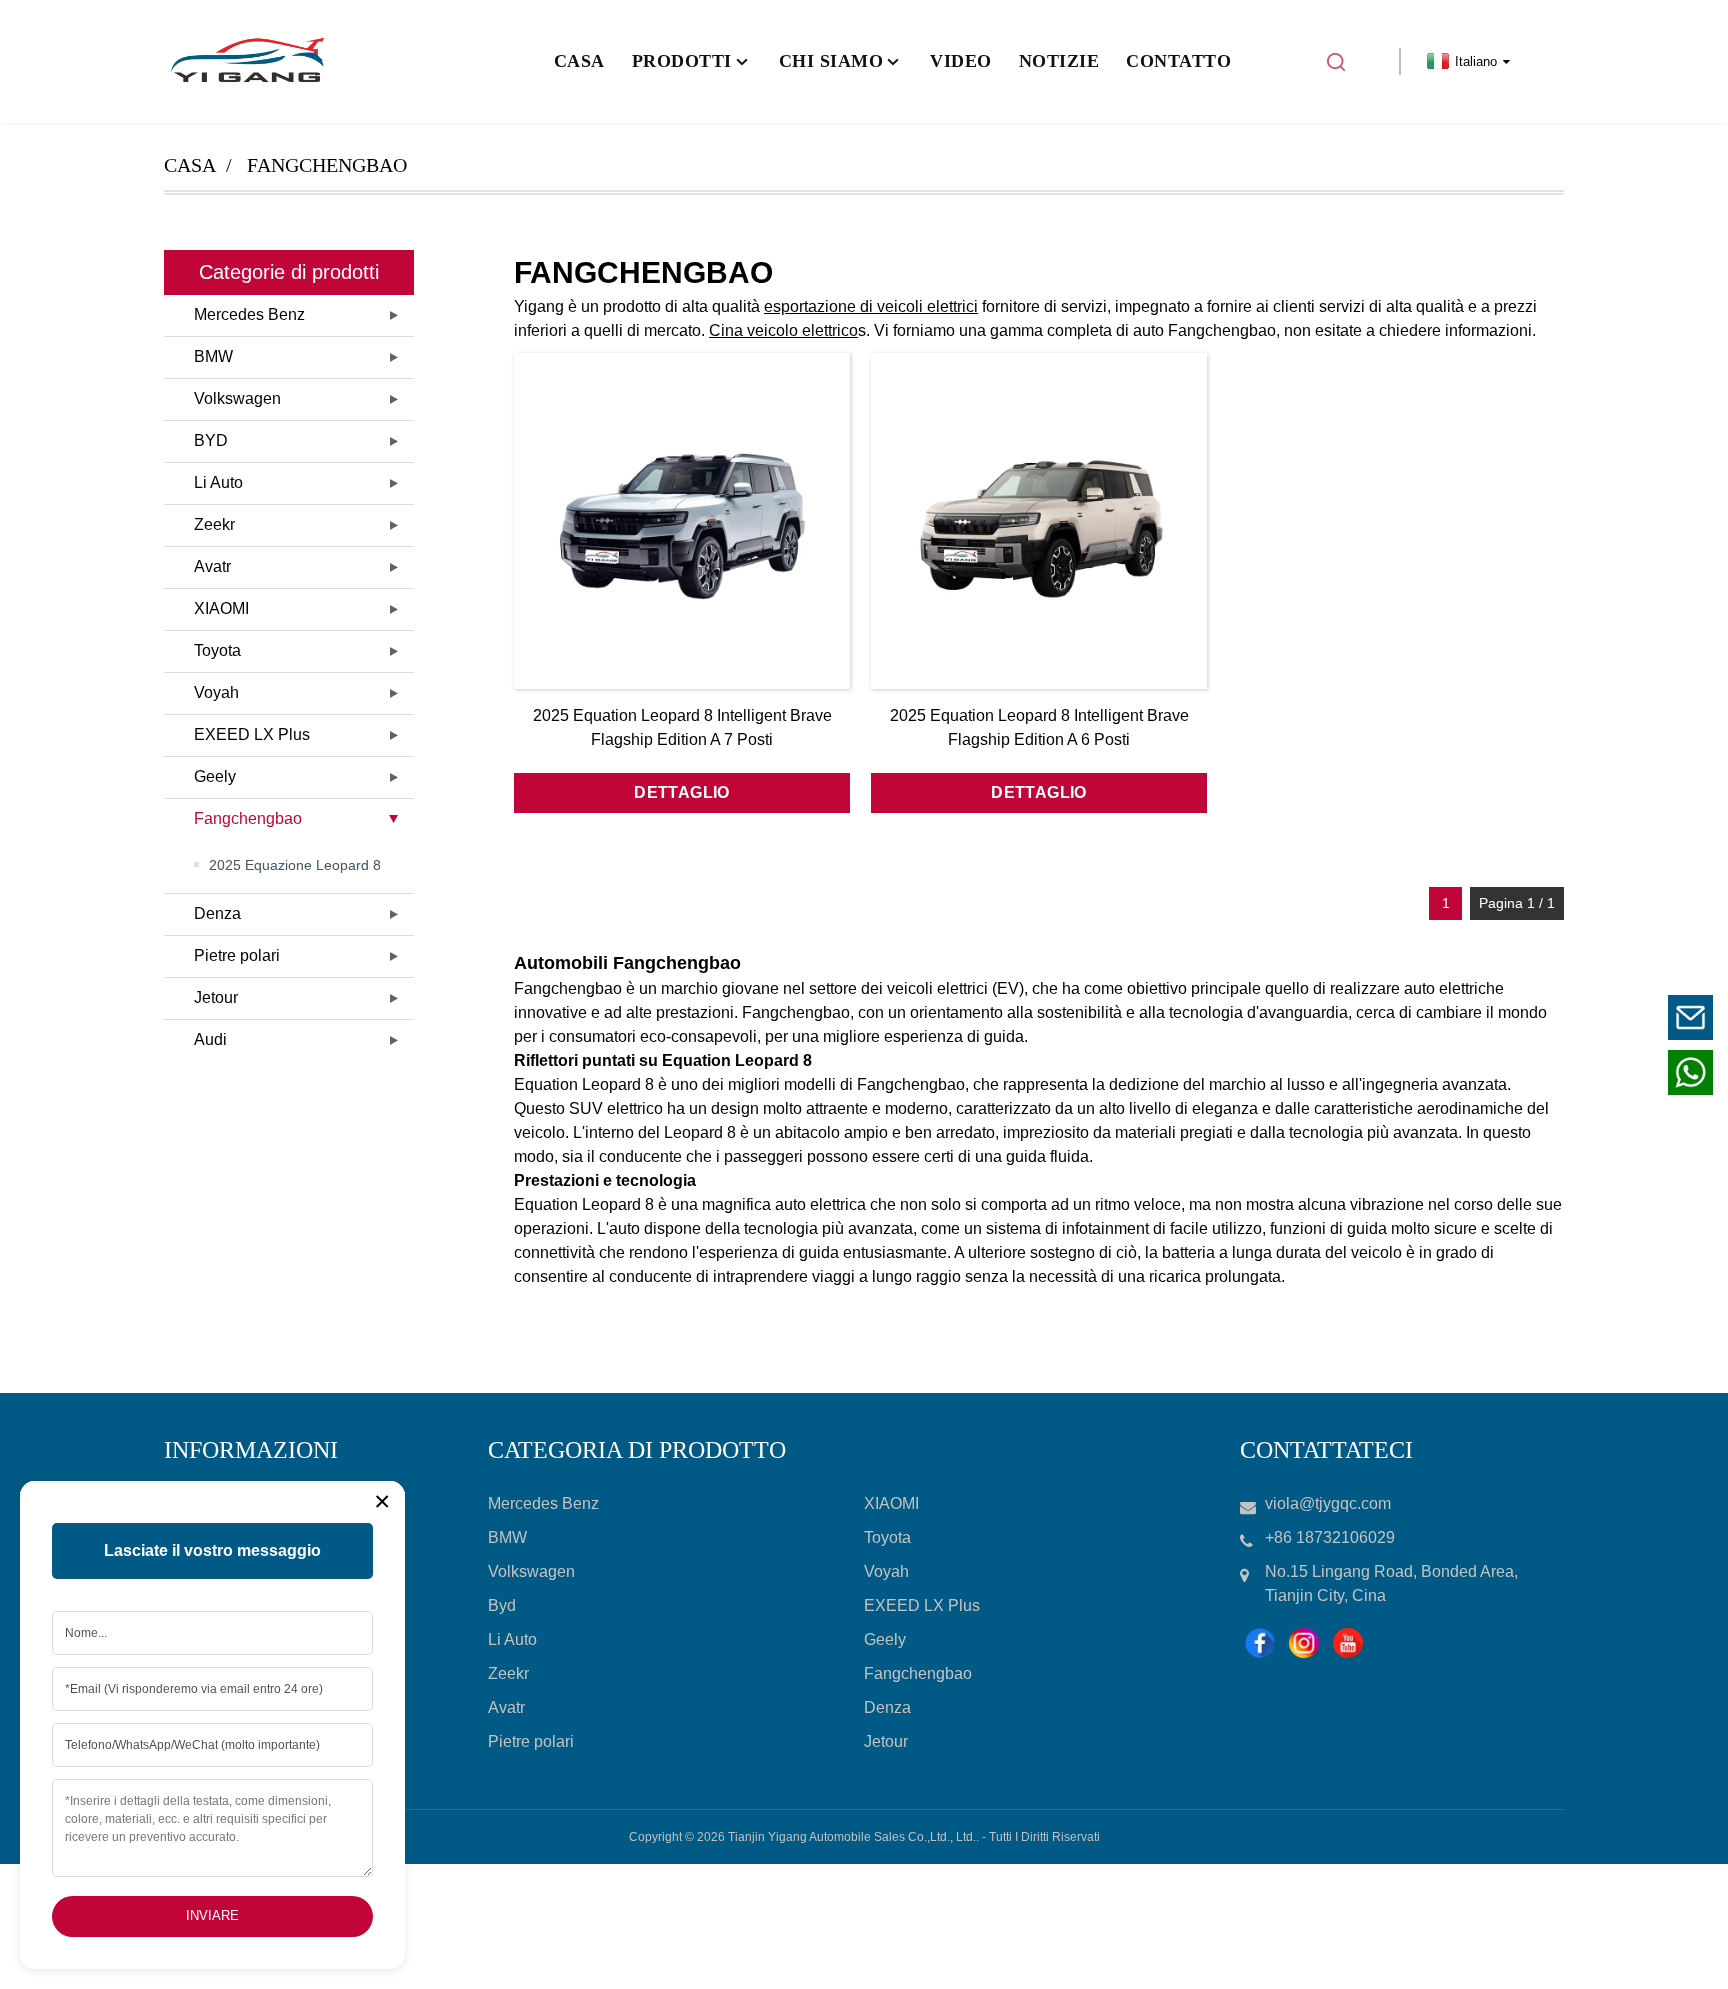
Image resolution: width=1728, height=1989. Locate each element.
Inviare (212, 1915)
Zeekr (214, 524)
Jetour (216, 997)
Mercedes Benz (249, 314)
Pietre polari (237, 955)
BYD (211, 440)
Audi (210, 1039)
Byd (502, 1605)
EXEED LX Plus (252, 734)
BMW (213, 356)
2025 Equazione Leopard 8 (295, 865)
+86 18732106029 (1566, 1071)
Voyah (216, 692)
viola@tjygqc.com (1567, 1016)
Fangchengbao (248, 818)
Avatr (212, 566)
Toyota (217, 650)
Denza (217, 913)
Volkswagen (237, 398)
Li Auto (218, 482)
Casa (190, 165)
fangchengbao (327, 165)
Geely (215, 776)
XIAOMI (221, 608)
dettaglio (681, 792)
